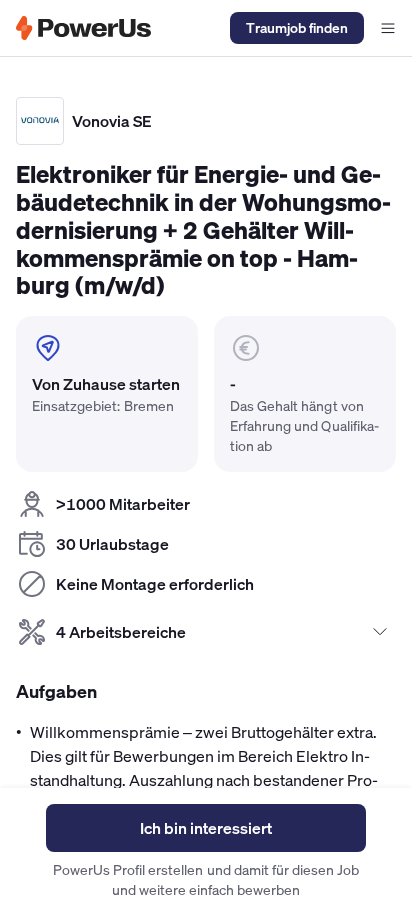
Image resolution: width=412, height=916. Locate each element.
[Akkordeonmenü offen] (380, 632)
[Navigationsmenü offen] (388, 28)
